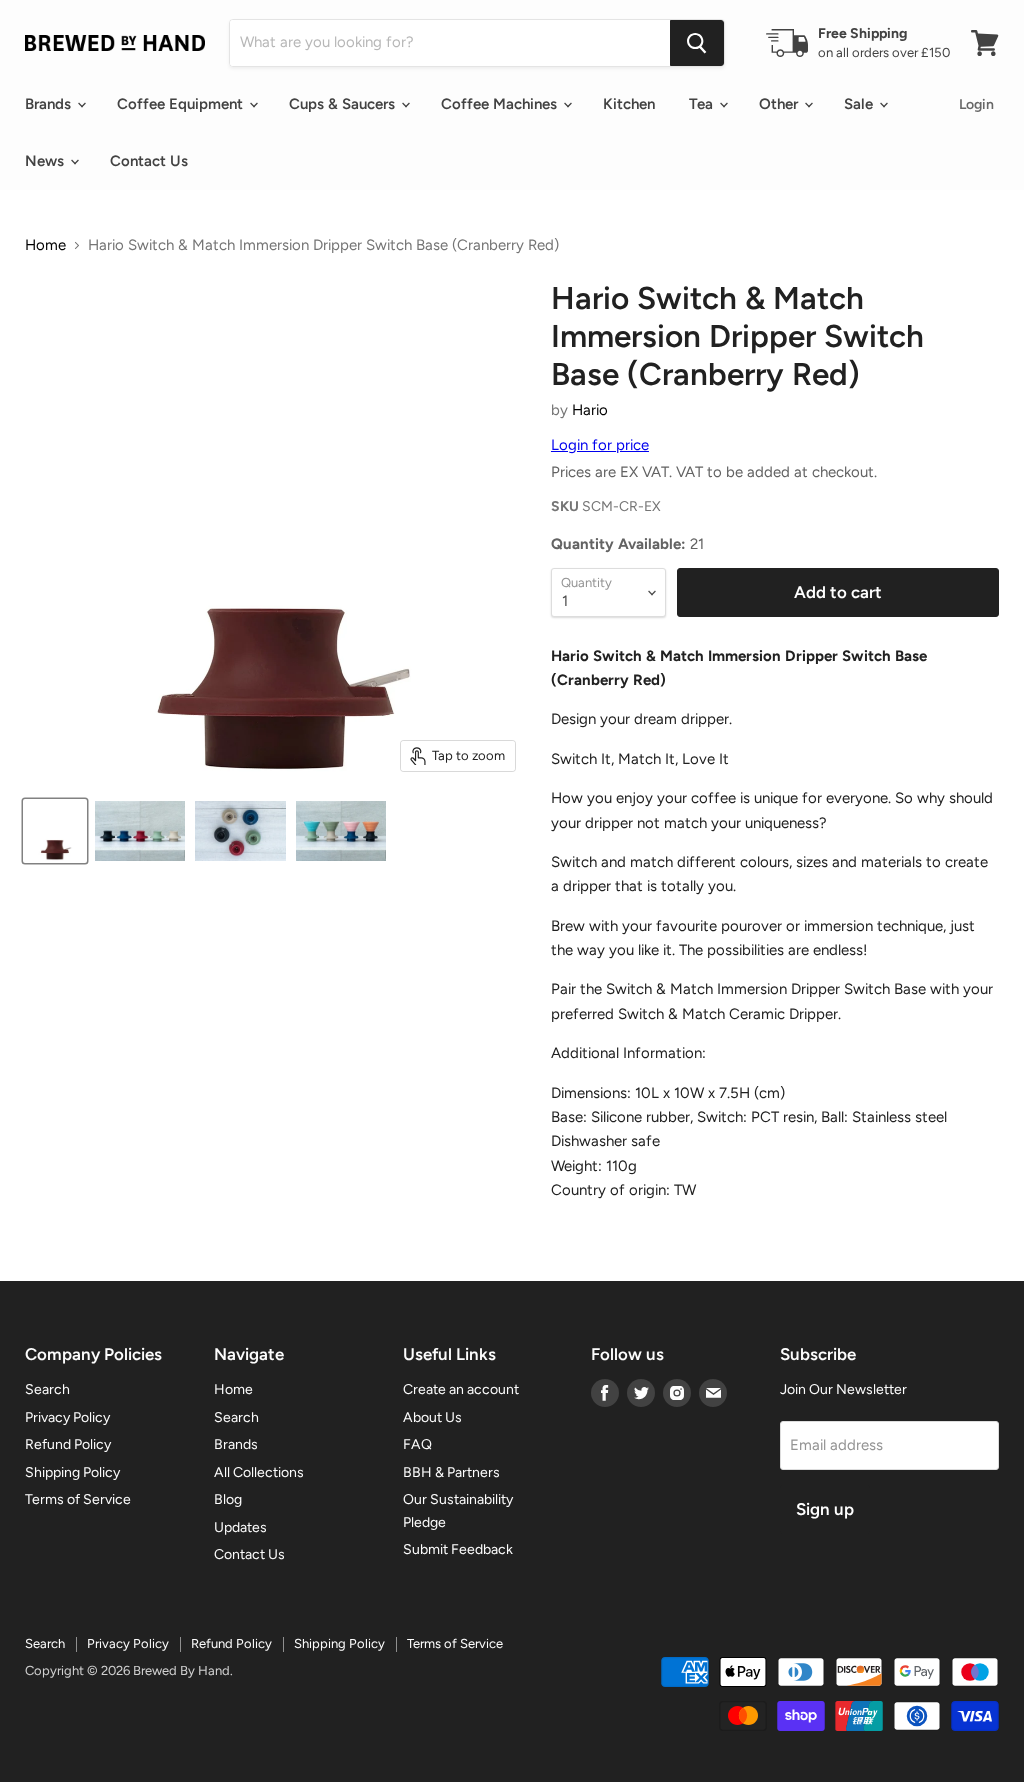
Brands (50, 104)
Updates (240, 1527)
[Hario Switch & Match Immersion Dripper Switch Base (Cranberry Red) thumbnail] (55, 831)
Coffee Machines (501, 104)
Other (780, 104)
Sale (860, 104)
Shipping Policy (72, 1472)
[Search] (697, 43)
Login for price (600, 445)
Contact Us (149, 161)
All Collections (259, 1472)
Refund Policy (68, 1444)
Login (976, 104)
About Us (432, 1417)
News (46, 161)
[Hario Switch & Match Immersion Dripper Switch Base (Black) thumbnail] (140, 831)
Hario (590, 410)
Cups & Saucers (344, 104)
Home (45, 245)
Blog (228, 1499)
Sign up (825, 1509)
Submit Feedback (458, 1549)
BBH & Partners (451, 1472)
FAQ (417, 1444)
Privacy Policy (67, 1417)
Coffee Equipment (182, 104)
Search (47, 1389)
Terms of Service (78, 1499)
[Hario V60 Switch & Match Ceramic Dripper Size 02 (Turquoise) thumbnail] (341, 831)
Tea (703, 104)
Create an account (461, 1389)
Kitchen (629, 104)
